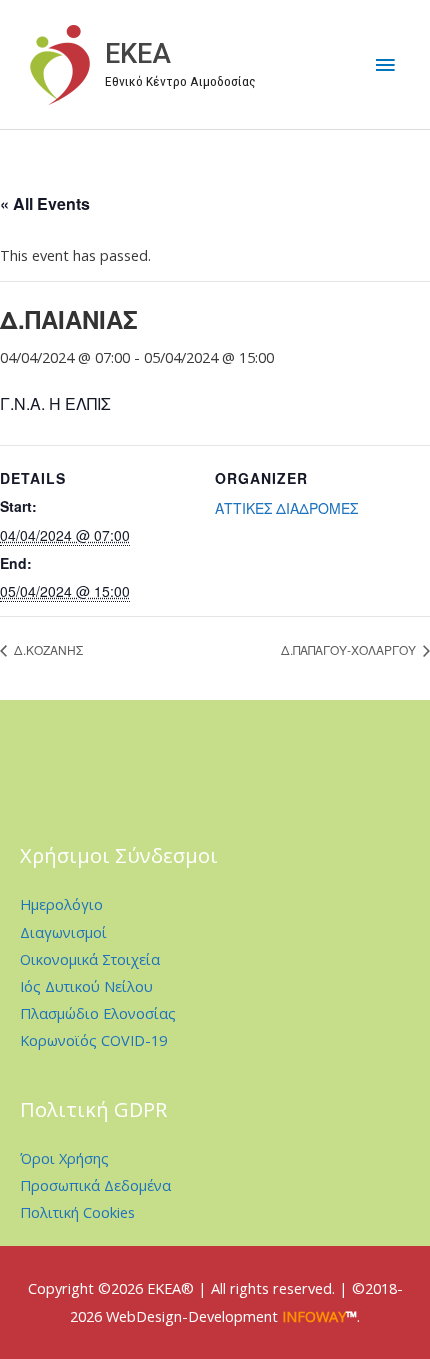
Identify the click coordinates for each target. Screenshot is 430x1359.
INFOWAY (314, 1316)
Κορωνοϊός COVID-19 (93, 1040)
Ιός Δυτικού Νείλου (86, 986)
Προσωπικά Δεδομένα (95, 1185)
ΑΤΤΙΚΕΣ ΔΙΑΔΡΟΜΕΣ (286, 508)
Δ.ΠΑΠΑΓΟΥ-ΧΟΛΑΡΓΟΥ (350, 649)
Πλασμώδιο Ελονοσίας (98, 1013)
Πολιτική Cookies (77, 1212)
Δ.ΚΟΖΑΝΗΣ (47, 649)
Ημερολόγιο (61, 904)
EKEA (138, 54)
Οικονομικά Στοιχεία (90, 959)
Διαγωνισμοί (63, 932)
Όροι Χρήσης (64, 1158)
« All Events (45, 203)
